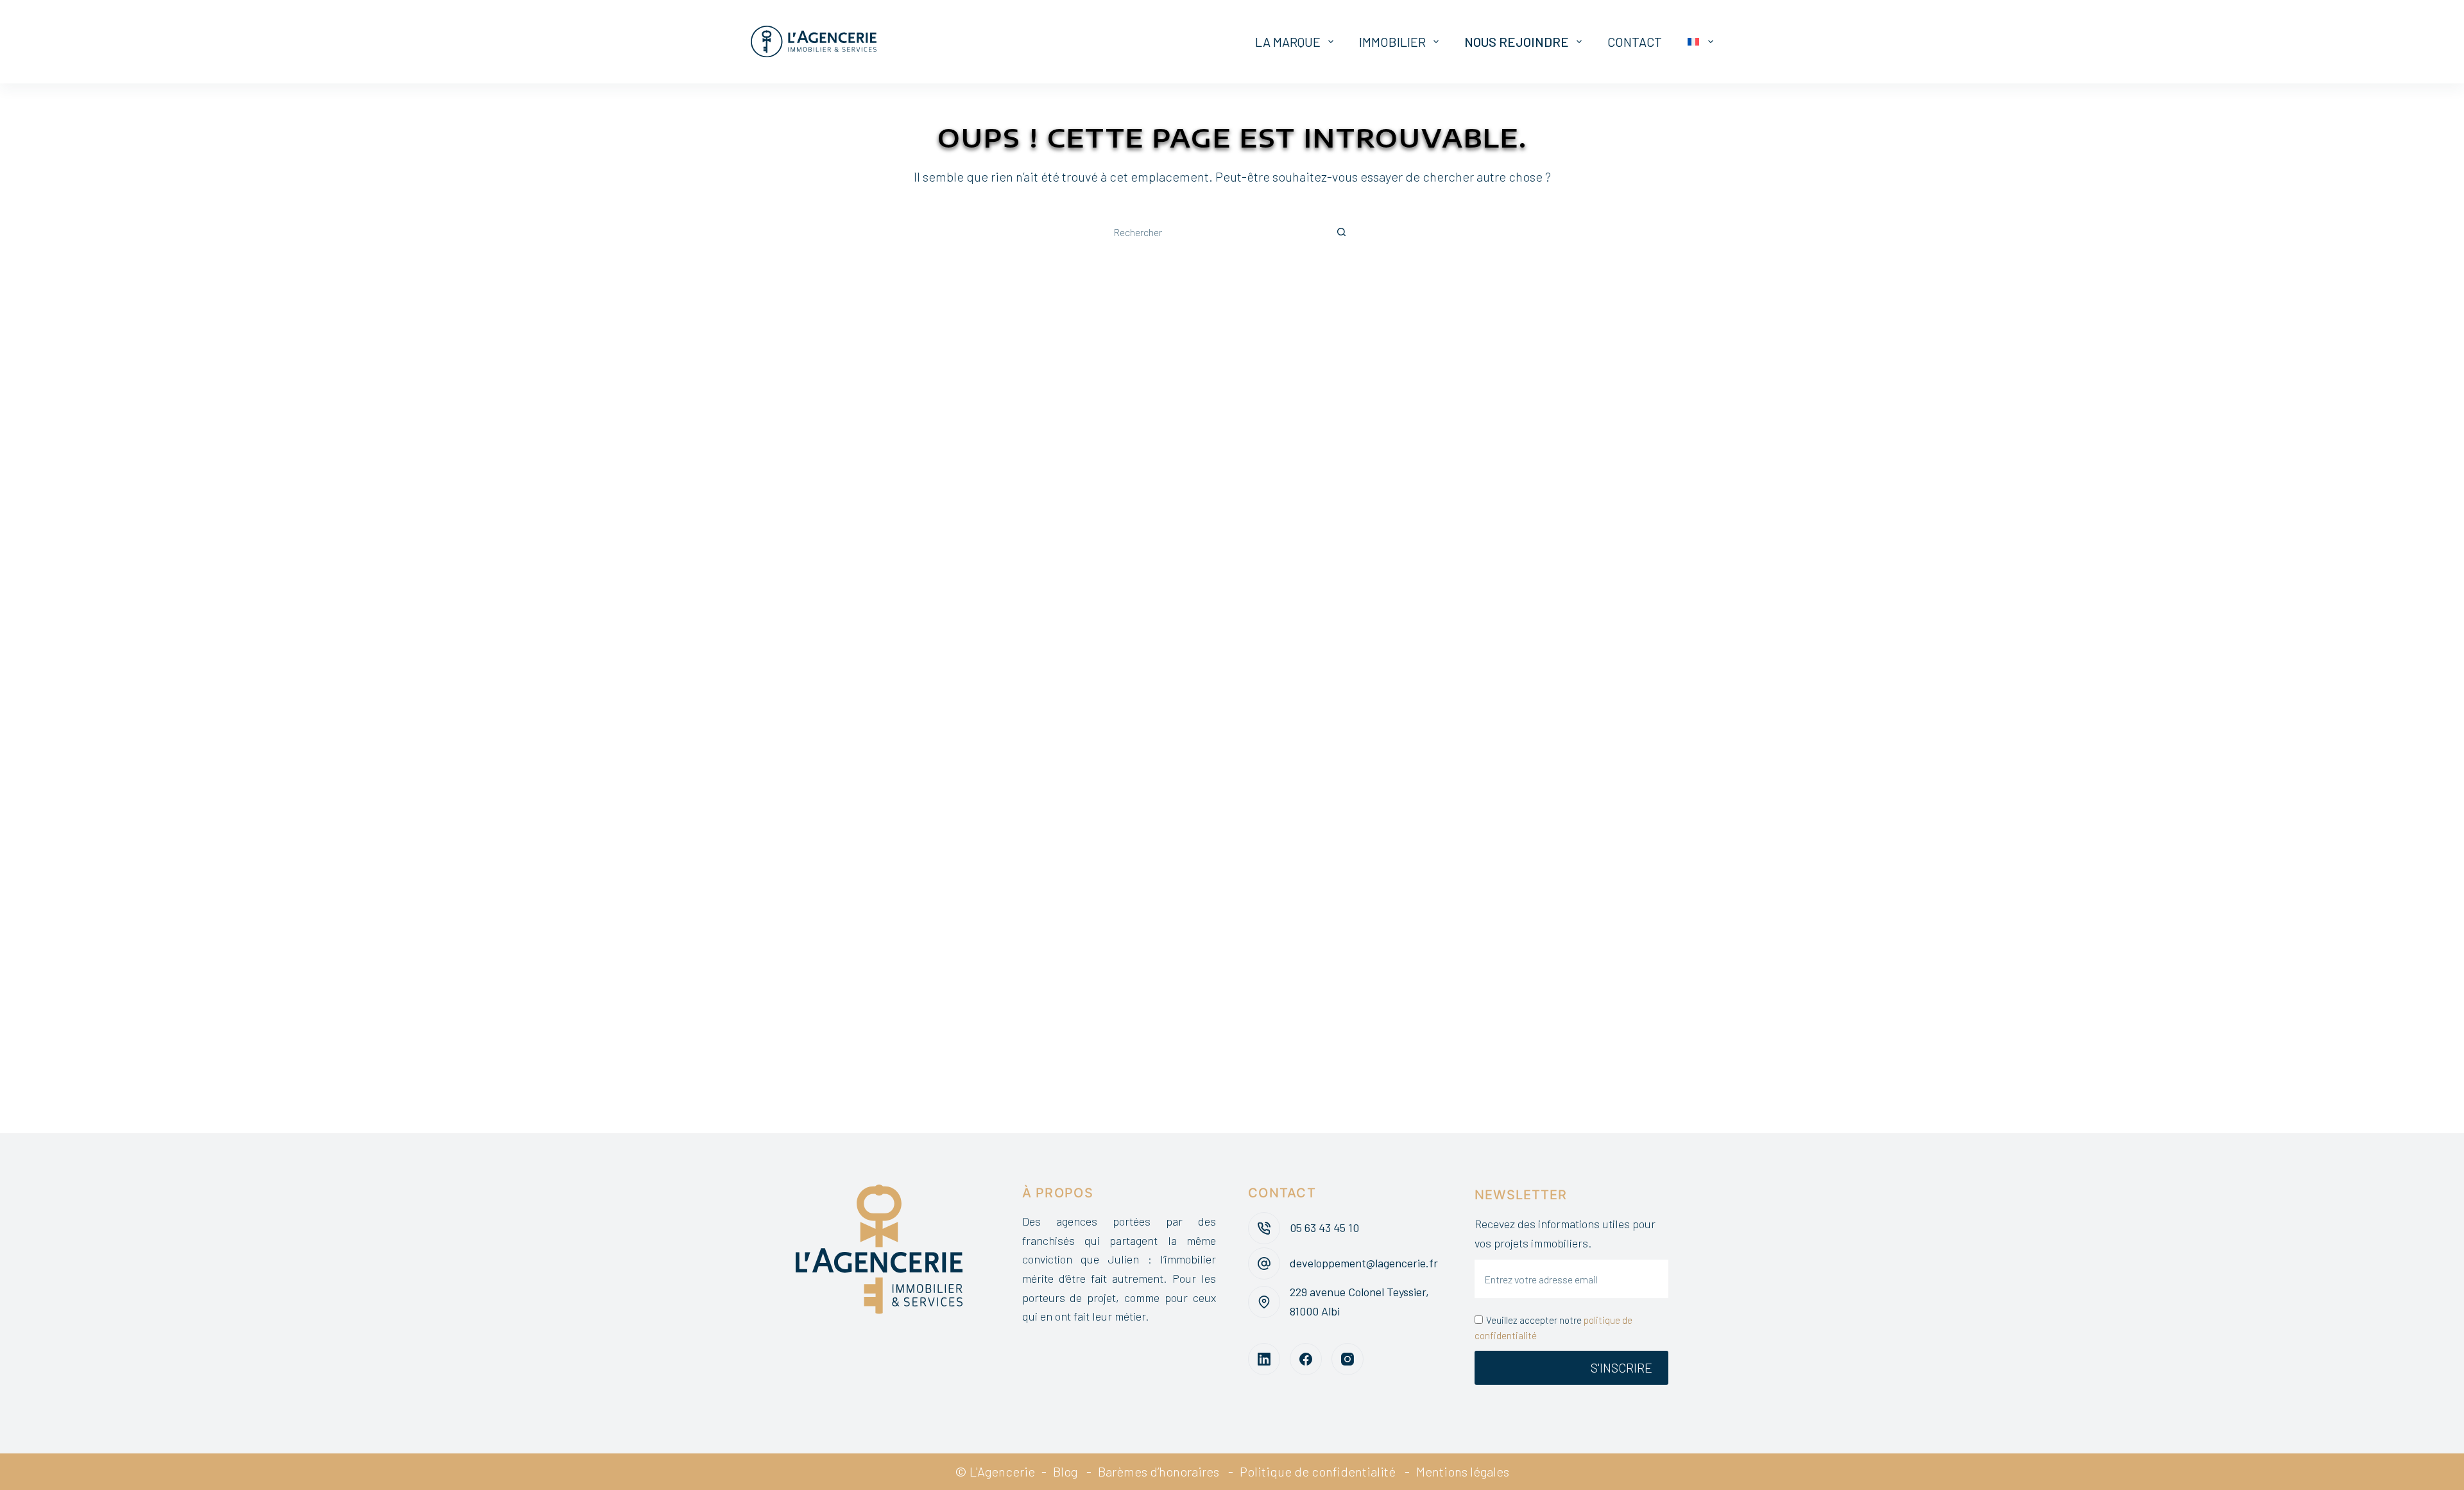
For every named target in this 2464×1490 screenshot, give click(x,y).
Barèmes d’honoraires (1159, 1471)
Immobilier (1392, 42)
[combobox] (1213, 232)
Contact (1635, 42)
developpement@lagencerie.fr (1364, 1263)
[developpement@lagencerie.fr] (1264, 1263)
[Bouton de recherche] (1341, 232)
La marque (1288, 42)
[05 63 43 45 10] (1264, 1228)
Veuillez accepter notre (1553, 1328)
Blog (1065, 1471)
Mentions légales (1463, 1471)
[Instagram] (1347, 1359)
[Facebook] (1306, 1359)
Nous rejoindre (1517, 42)
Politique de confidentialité (1318, 1471)
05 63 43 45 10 (1324, 1228)
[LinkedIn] (1264, 1359)
